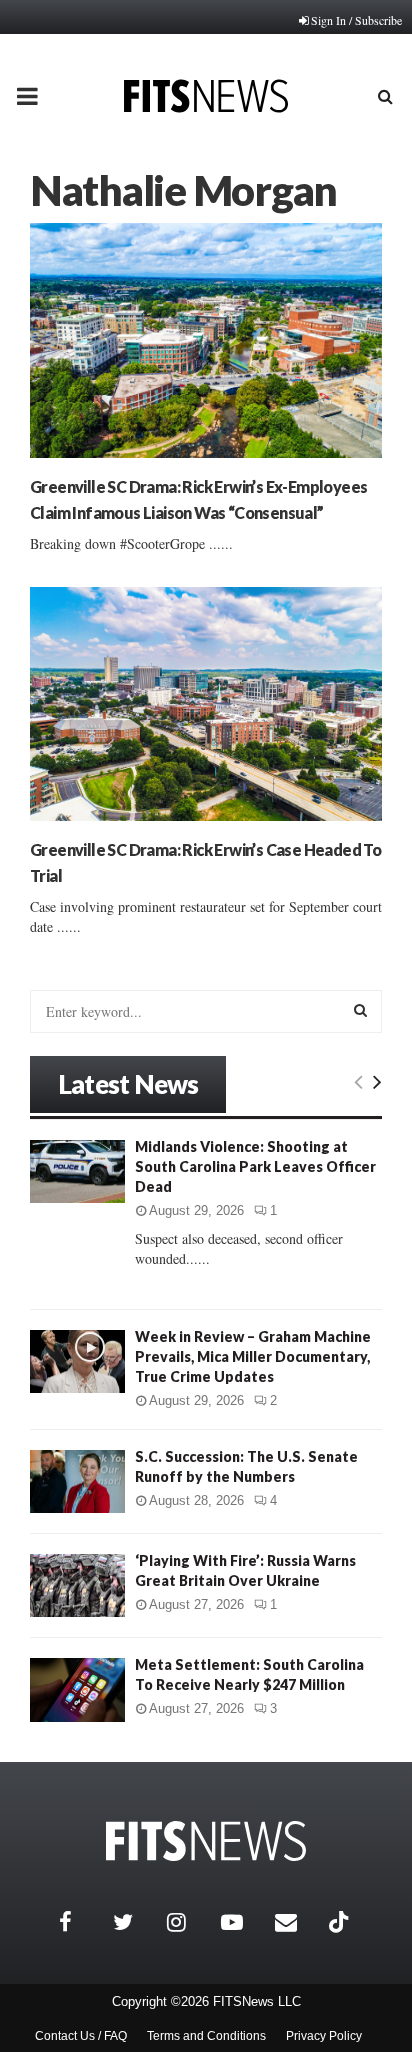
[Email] (297, 1922)
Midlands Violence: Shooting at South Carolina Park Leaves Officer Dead (255, 1166)
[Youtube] (243, 1922)
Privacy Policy (324, 2036)
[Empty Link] (358, 1081)
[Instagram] (189, 1922)
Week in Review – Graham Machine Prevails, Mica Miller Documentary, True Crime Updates (253, 1356)
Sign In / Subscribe (356, 20)
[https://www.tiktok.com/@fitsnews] (341, 1922)
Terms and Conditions (206, 2036)
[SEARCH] (360, 1010)
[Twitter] (135, 1922)
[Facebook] (81, 1922)
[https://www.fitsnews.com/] (206, 1841)
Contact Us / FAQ (81, 2036)
